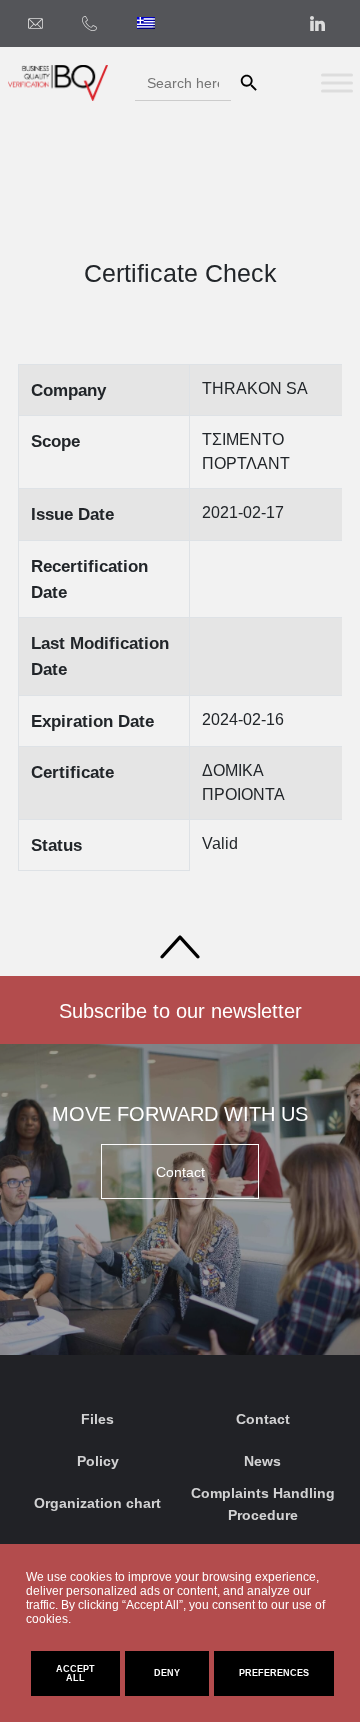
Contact (263, 1419)
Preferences (274, 1673)
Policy (98, 1461)
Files (97, 1419)
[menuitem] (146, 23)
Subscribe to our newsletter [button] (180, 1011)
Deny (167, 1673)
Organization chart (97, 1503)
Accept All (75, 1673)
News (262, 1461)
